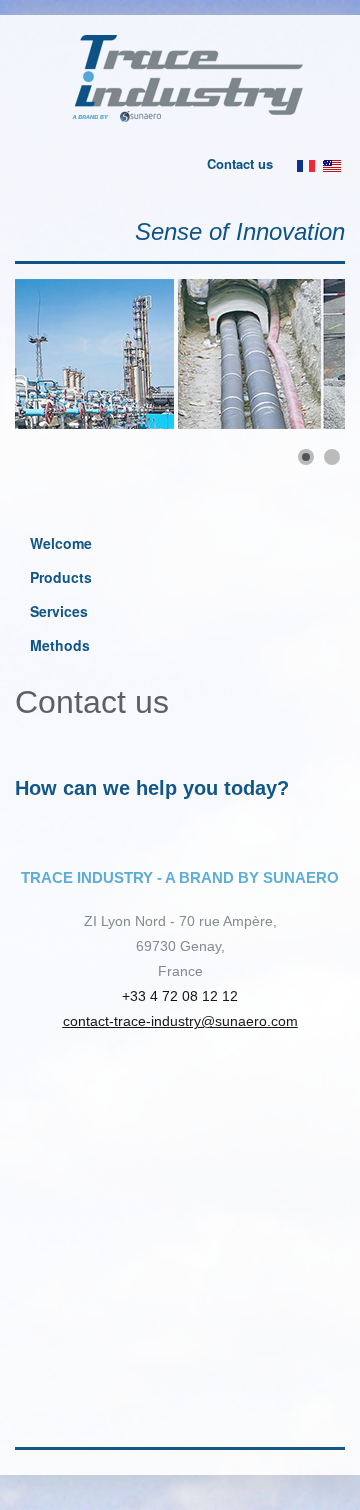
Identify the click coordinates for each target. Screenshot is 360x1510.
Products (61, 577)
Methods (60, 645)
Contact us (240, 163)
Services (59, 611)
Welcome (61, 543)
